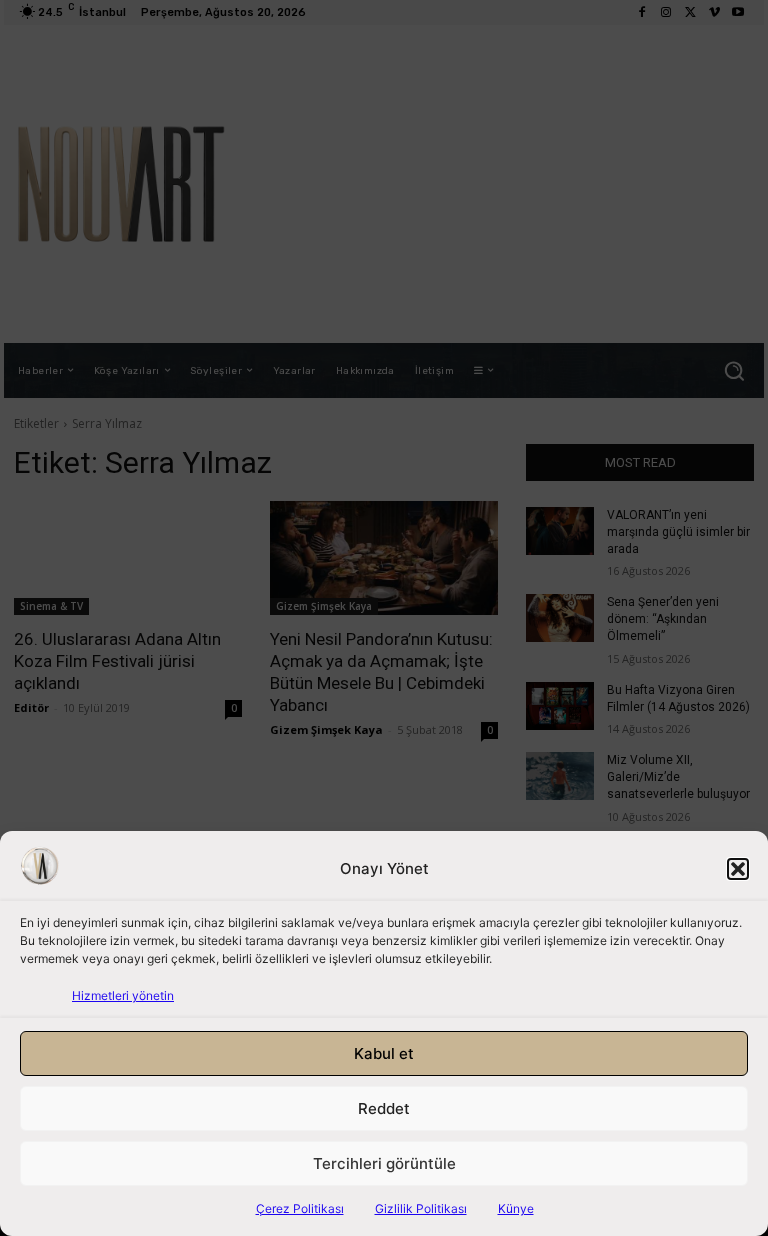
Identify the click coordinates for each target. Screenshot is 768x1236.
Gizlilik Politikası (421, 1208)
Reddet (384, 1108)
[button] (738, 869)
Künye (516, 1208)
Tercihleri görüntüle (384, 1163)
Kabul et (384, 1053)
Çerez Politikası (300, 1208)
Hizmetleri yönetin (123, 995)
